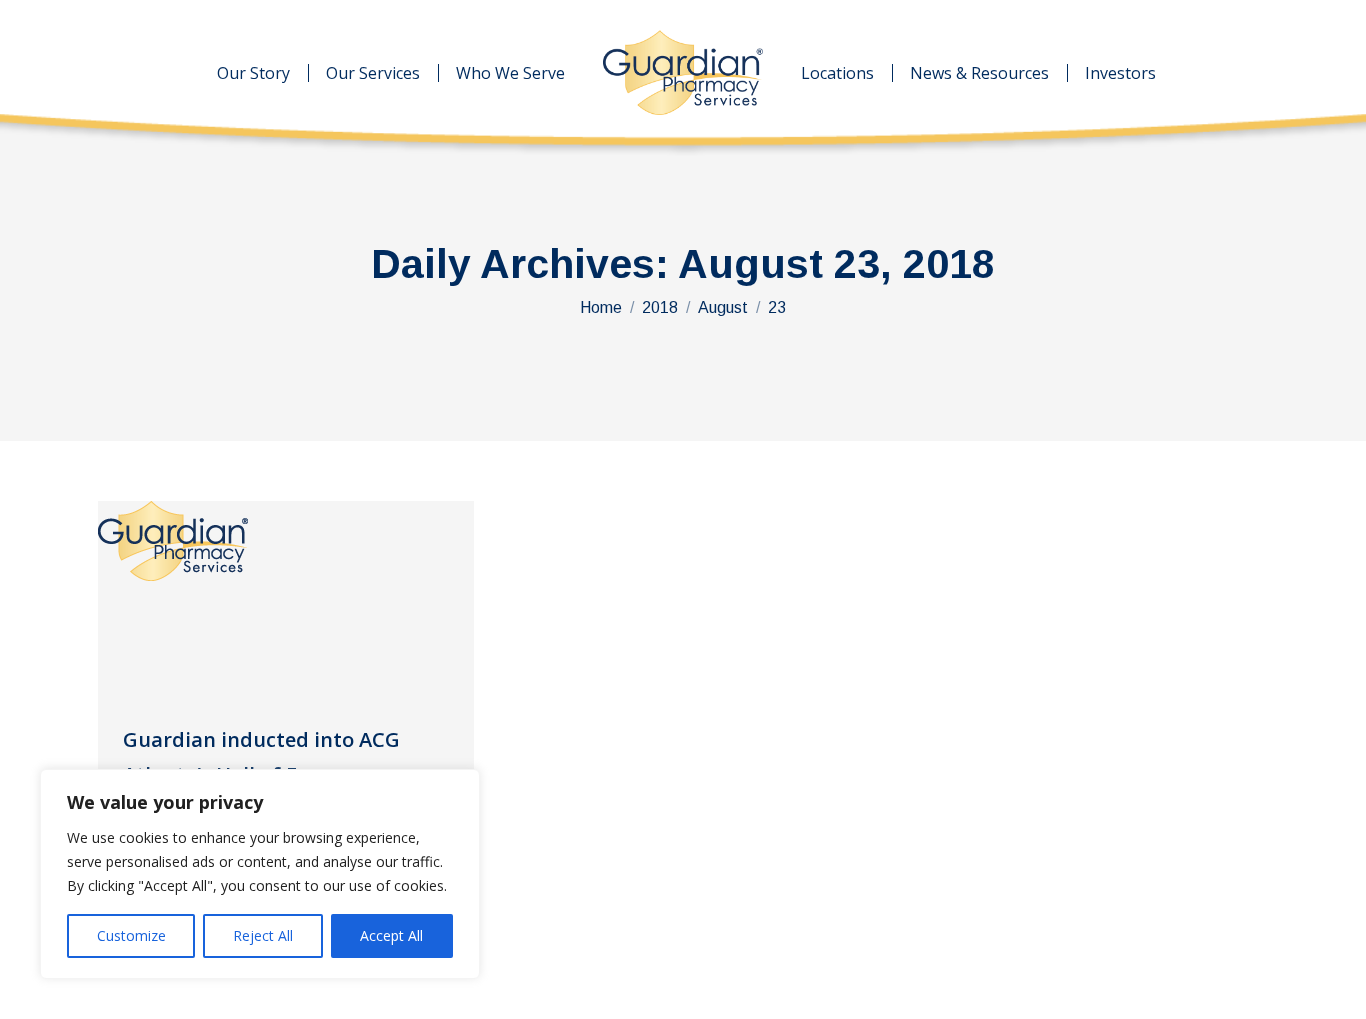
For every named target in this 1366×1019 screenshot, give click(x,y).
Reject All (263, 935)
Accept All (391, 935)
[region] (260, 874)
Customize (131, 935)
